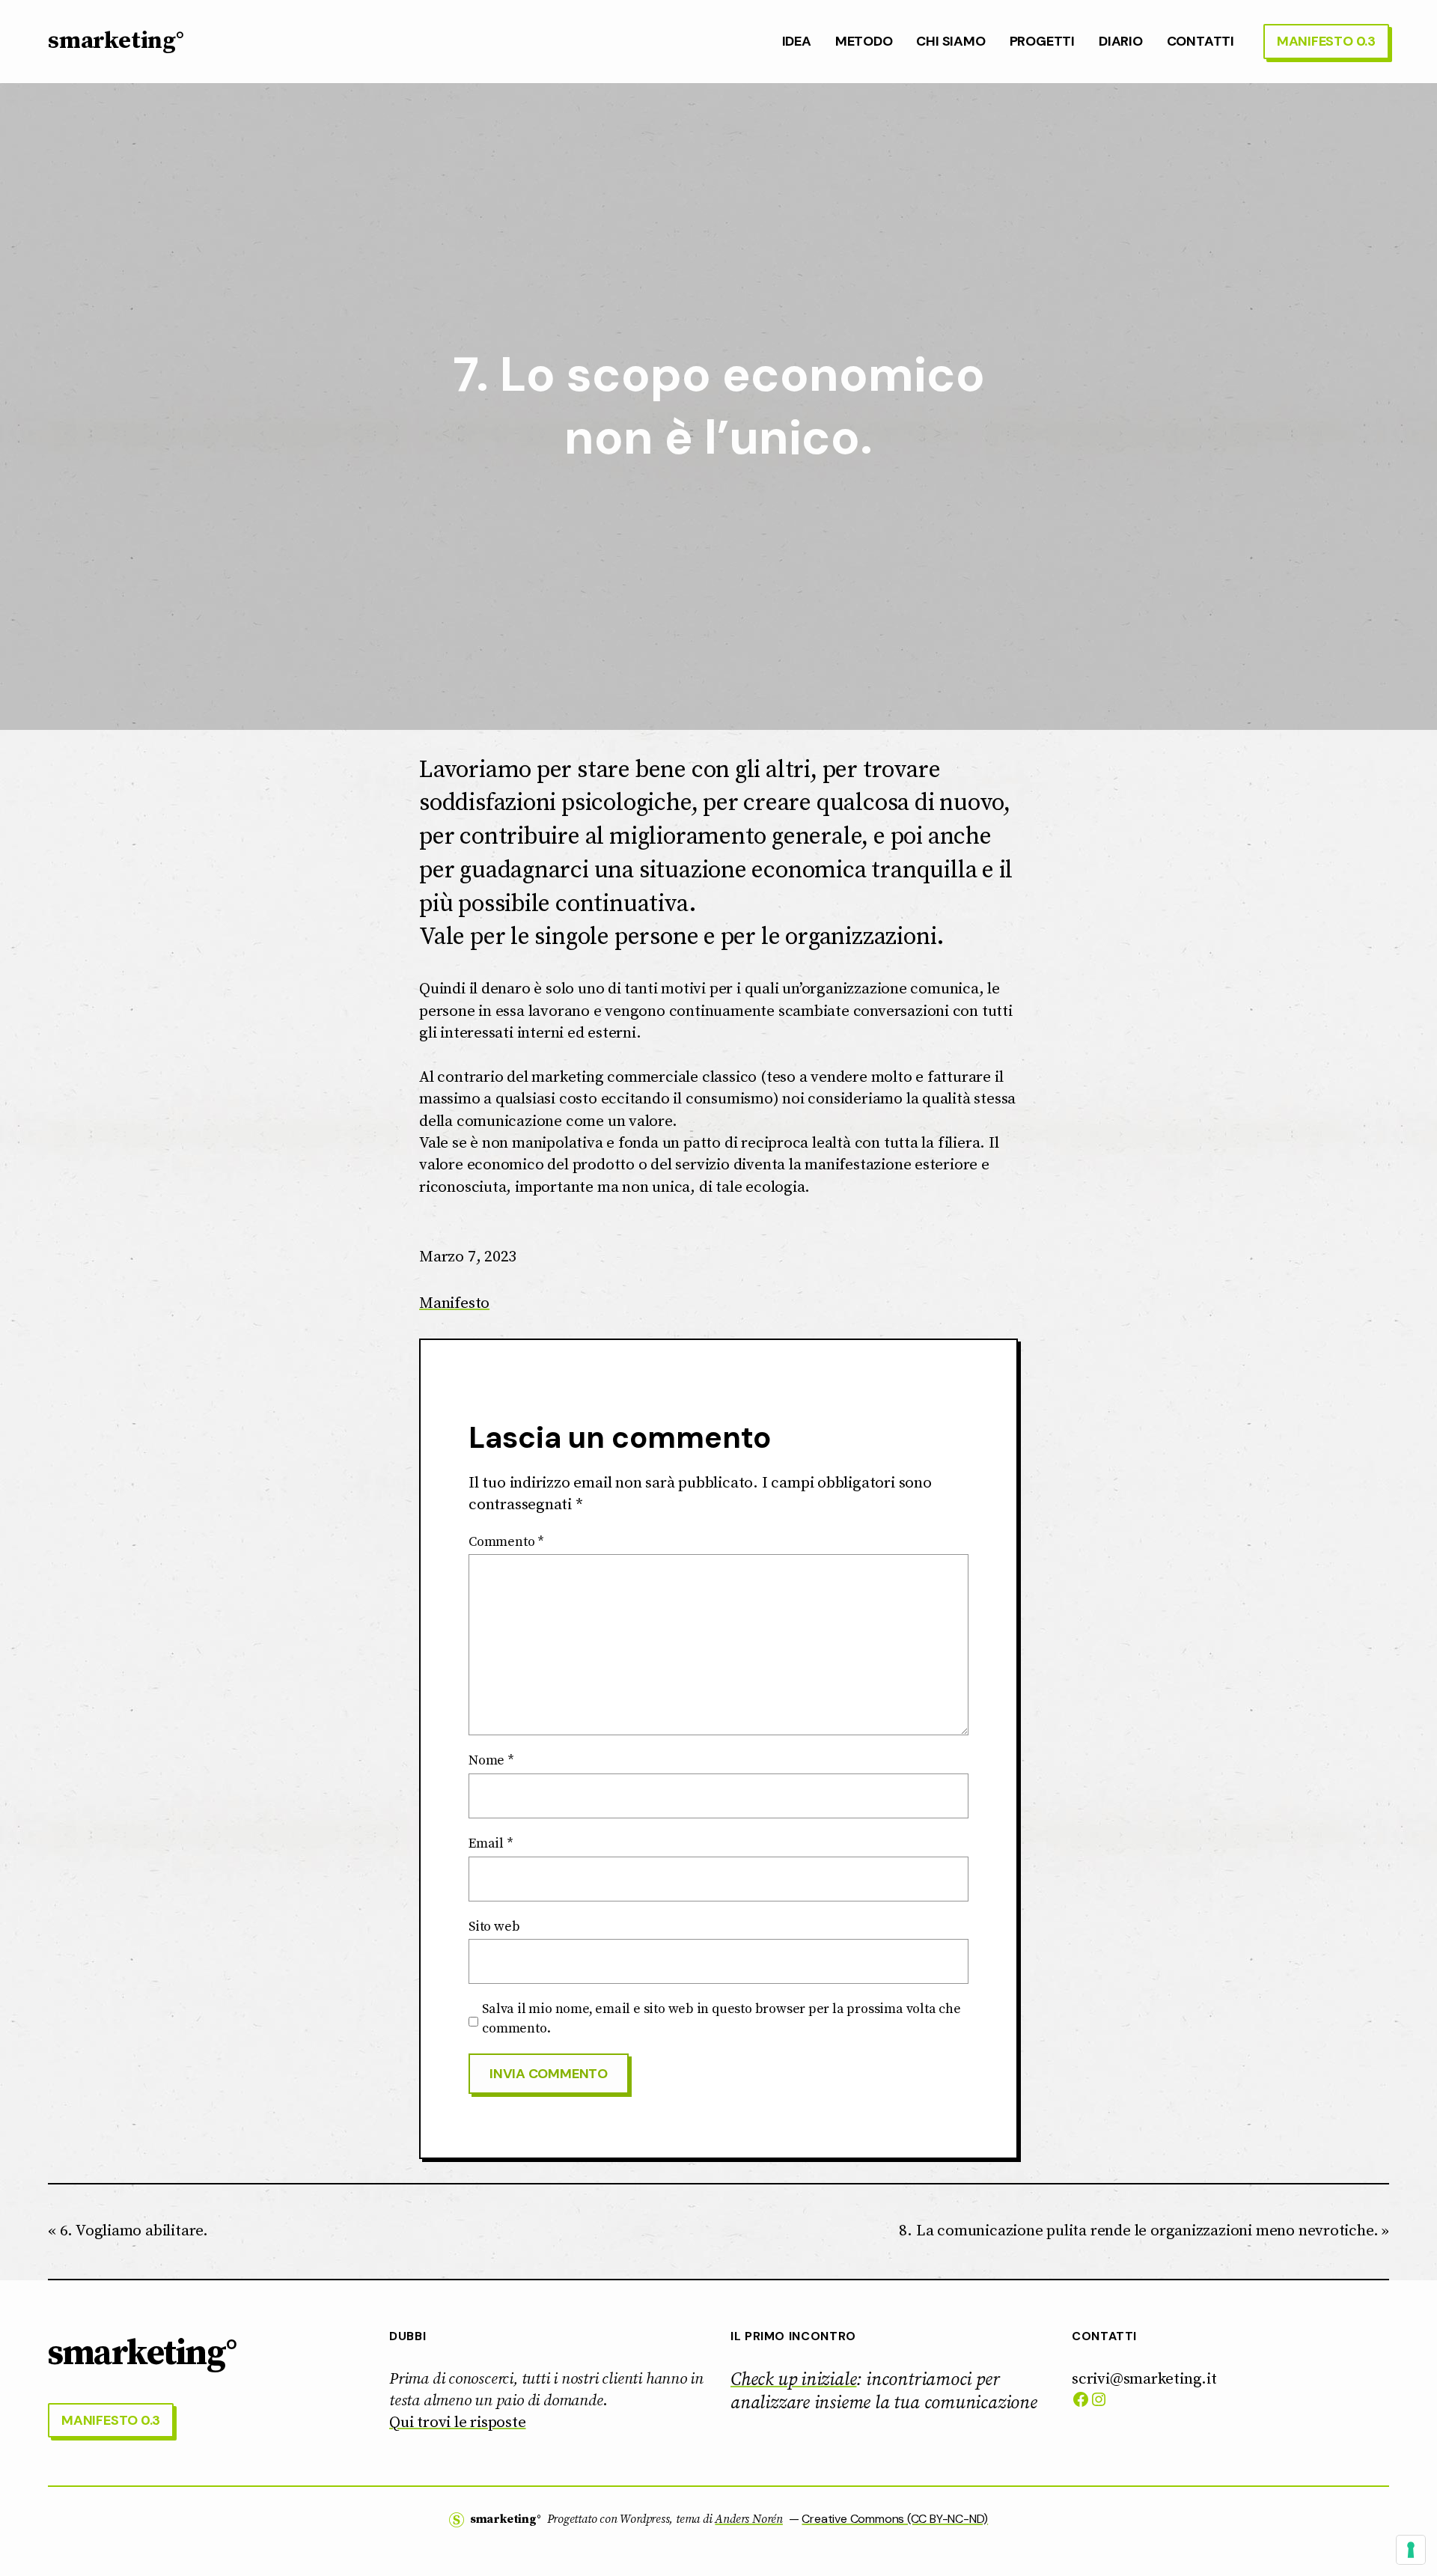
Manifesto (454, 1303)
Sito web (494, 1927)
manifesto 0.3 (1326, 41)
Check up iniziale (793, 2380)
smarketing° (116, 41)
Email (491, 1843)
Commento (506, 1542)
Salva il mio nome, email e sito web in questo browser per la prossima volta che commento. (721, 2018)
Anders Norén (748, 2519)
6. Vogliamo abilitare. (134, 2231)
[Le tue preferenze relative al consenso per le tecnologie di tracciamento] (1411, 2550)
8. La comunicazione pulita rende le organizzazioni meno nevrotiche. (1138, 2231)
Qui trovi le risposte (458, 2423)
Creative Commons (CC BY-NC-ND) (895, 2519)
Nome (491, 1760)
